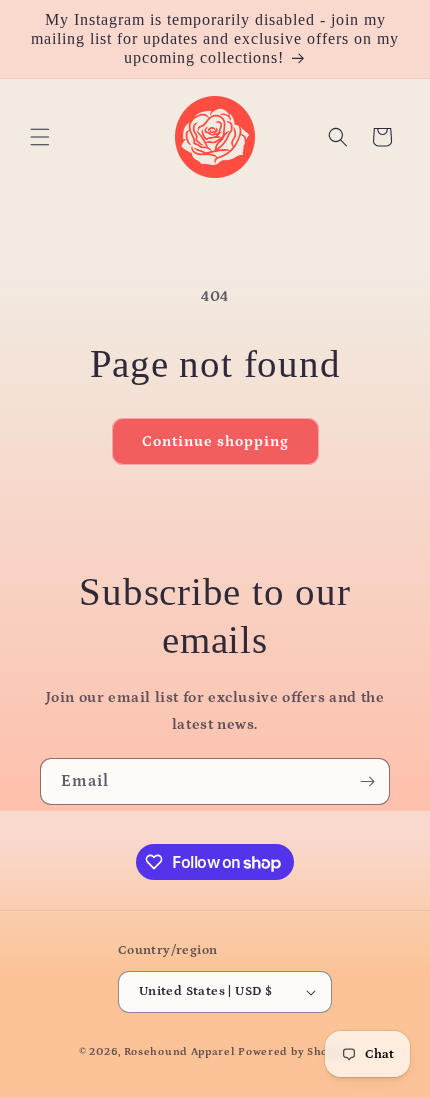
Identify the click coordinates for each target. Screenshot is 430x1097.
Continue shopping (215, 441)
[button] (40, 137)
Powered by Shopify (294, 1052)
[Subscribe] (367, 781)
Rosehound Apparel (180, 1052)
